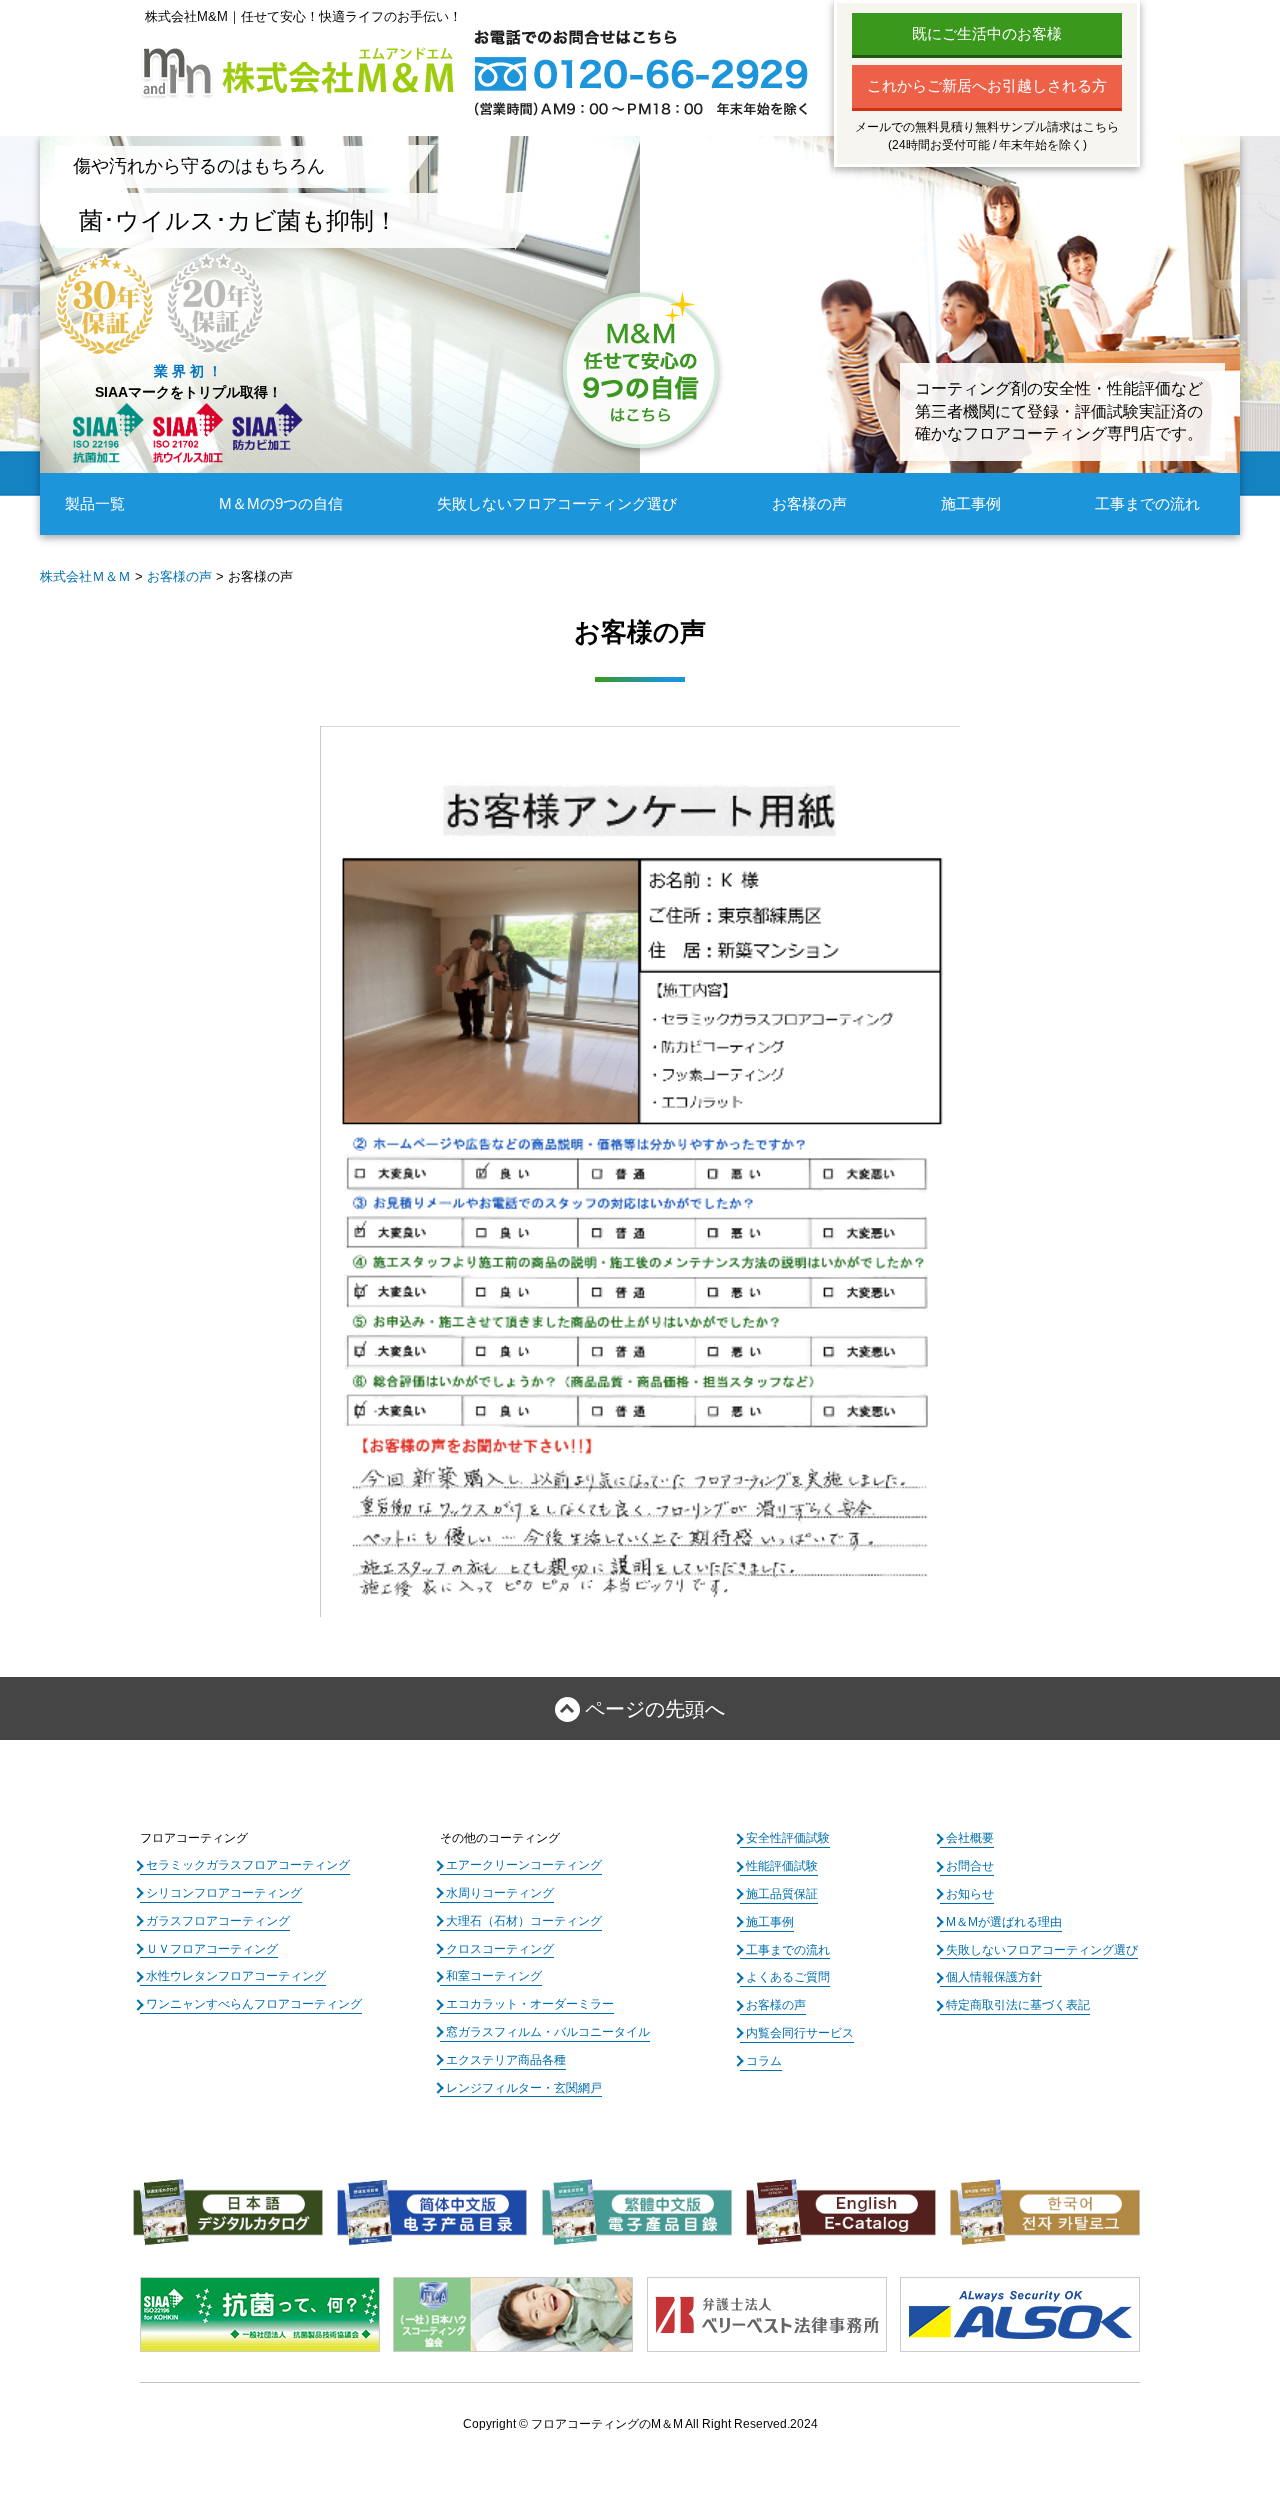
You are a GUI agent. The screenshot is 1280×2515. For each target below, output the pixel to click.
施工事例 (971, 503)
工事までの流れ (1147, 503)
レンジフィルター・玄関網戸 (524, 2088)
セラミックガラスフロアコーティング (248, 1865)
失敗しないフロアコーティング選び (557, 503)
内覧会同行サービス (800, 2033)
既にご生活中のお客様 (987, 33)
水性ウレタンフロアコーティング (236, 1976)
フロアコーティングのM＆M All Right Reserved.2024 (674, 2424)
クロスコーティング (500, 1949)
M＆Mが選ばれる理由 (1004, 1922)
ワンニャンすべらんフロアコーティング (254, 2004)
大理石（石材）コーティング (524, 1921)
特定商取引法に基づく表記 (1018, 2005)
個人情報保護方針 (994, 1977)
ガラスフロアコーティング (218, 1921)
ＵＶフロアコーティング (212, 1949)
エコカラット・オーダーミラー (530, 2004)
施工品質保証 (782, 1894)
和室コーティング (494, 1976)
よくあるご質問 (788, 1977)
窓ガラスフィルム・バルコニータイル (548, 2032)
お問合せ (970, 1866)
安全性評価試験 (788, 1838)
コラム (764, 2061)
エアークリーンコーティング (524, 1865)
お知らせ (970, 1894)
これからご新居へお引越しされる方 (987, 85)
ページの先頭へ (655, 1709)
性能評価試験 (782, 1866)
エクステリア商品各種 (506, 2060)
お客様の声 (809, 503)
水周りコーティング (500, 1893)
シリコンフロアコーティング (224, 1893)
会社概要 (970, 1838)
